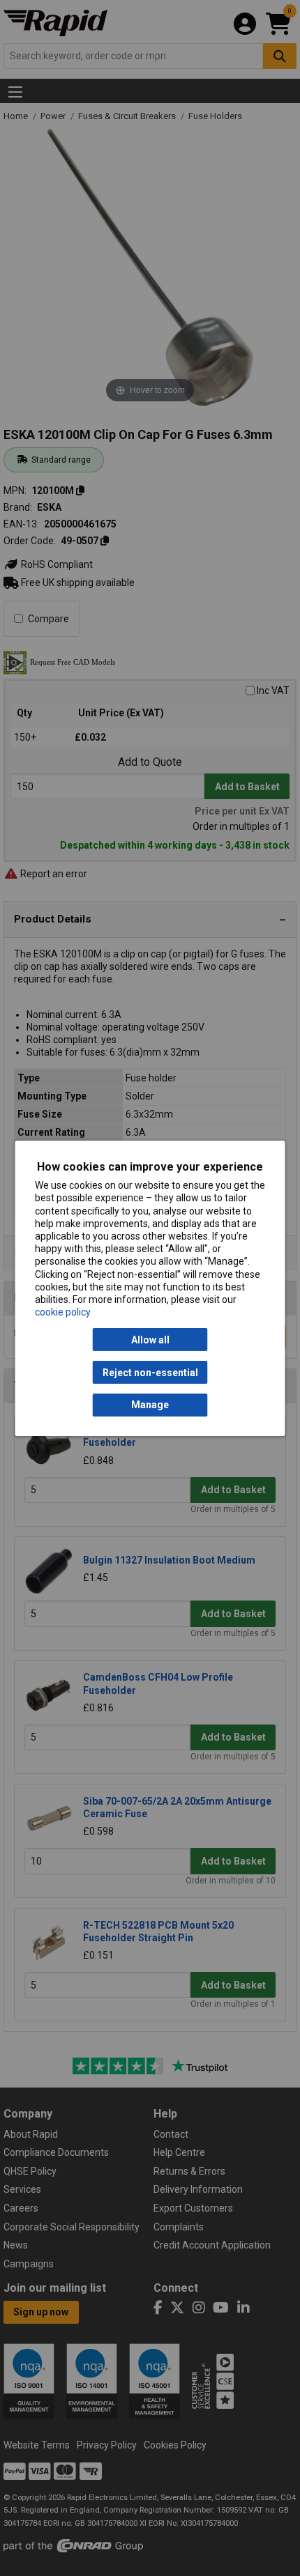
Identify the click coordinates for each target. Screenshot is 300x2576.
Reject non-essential (150, 1372)
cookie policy (63, 1312)
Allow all (150, 1340)
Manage (150, 1405)
